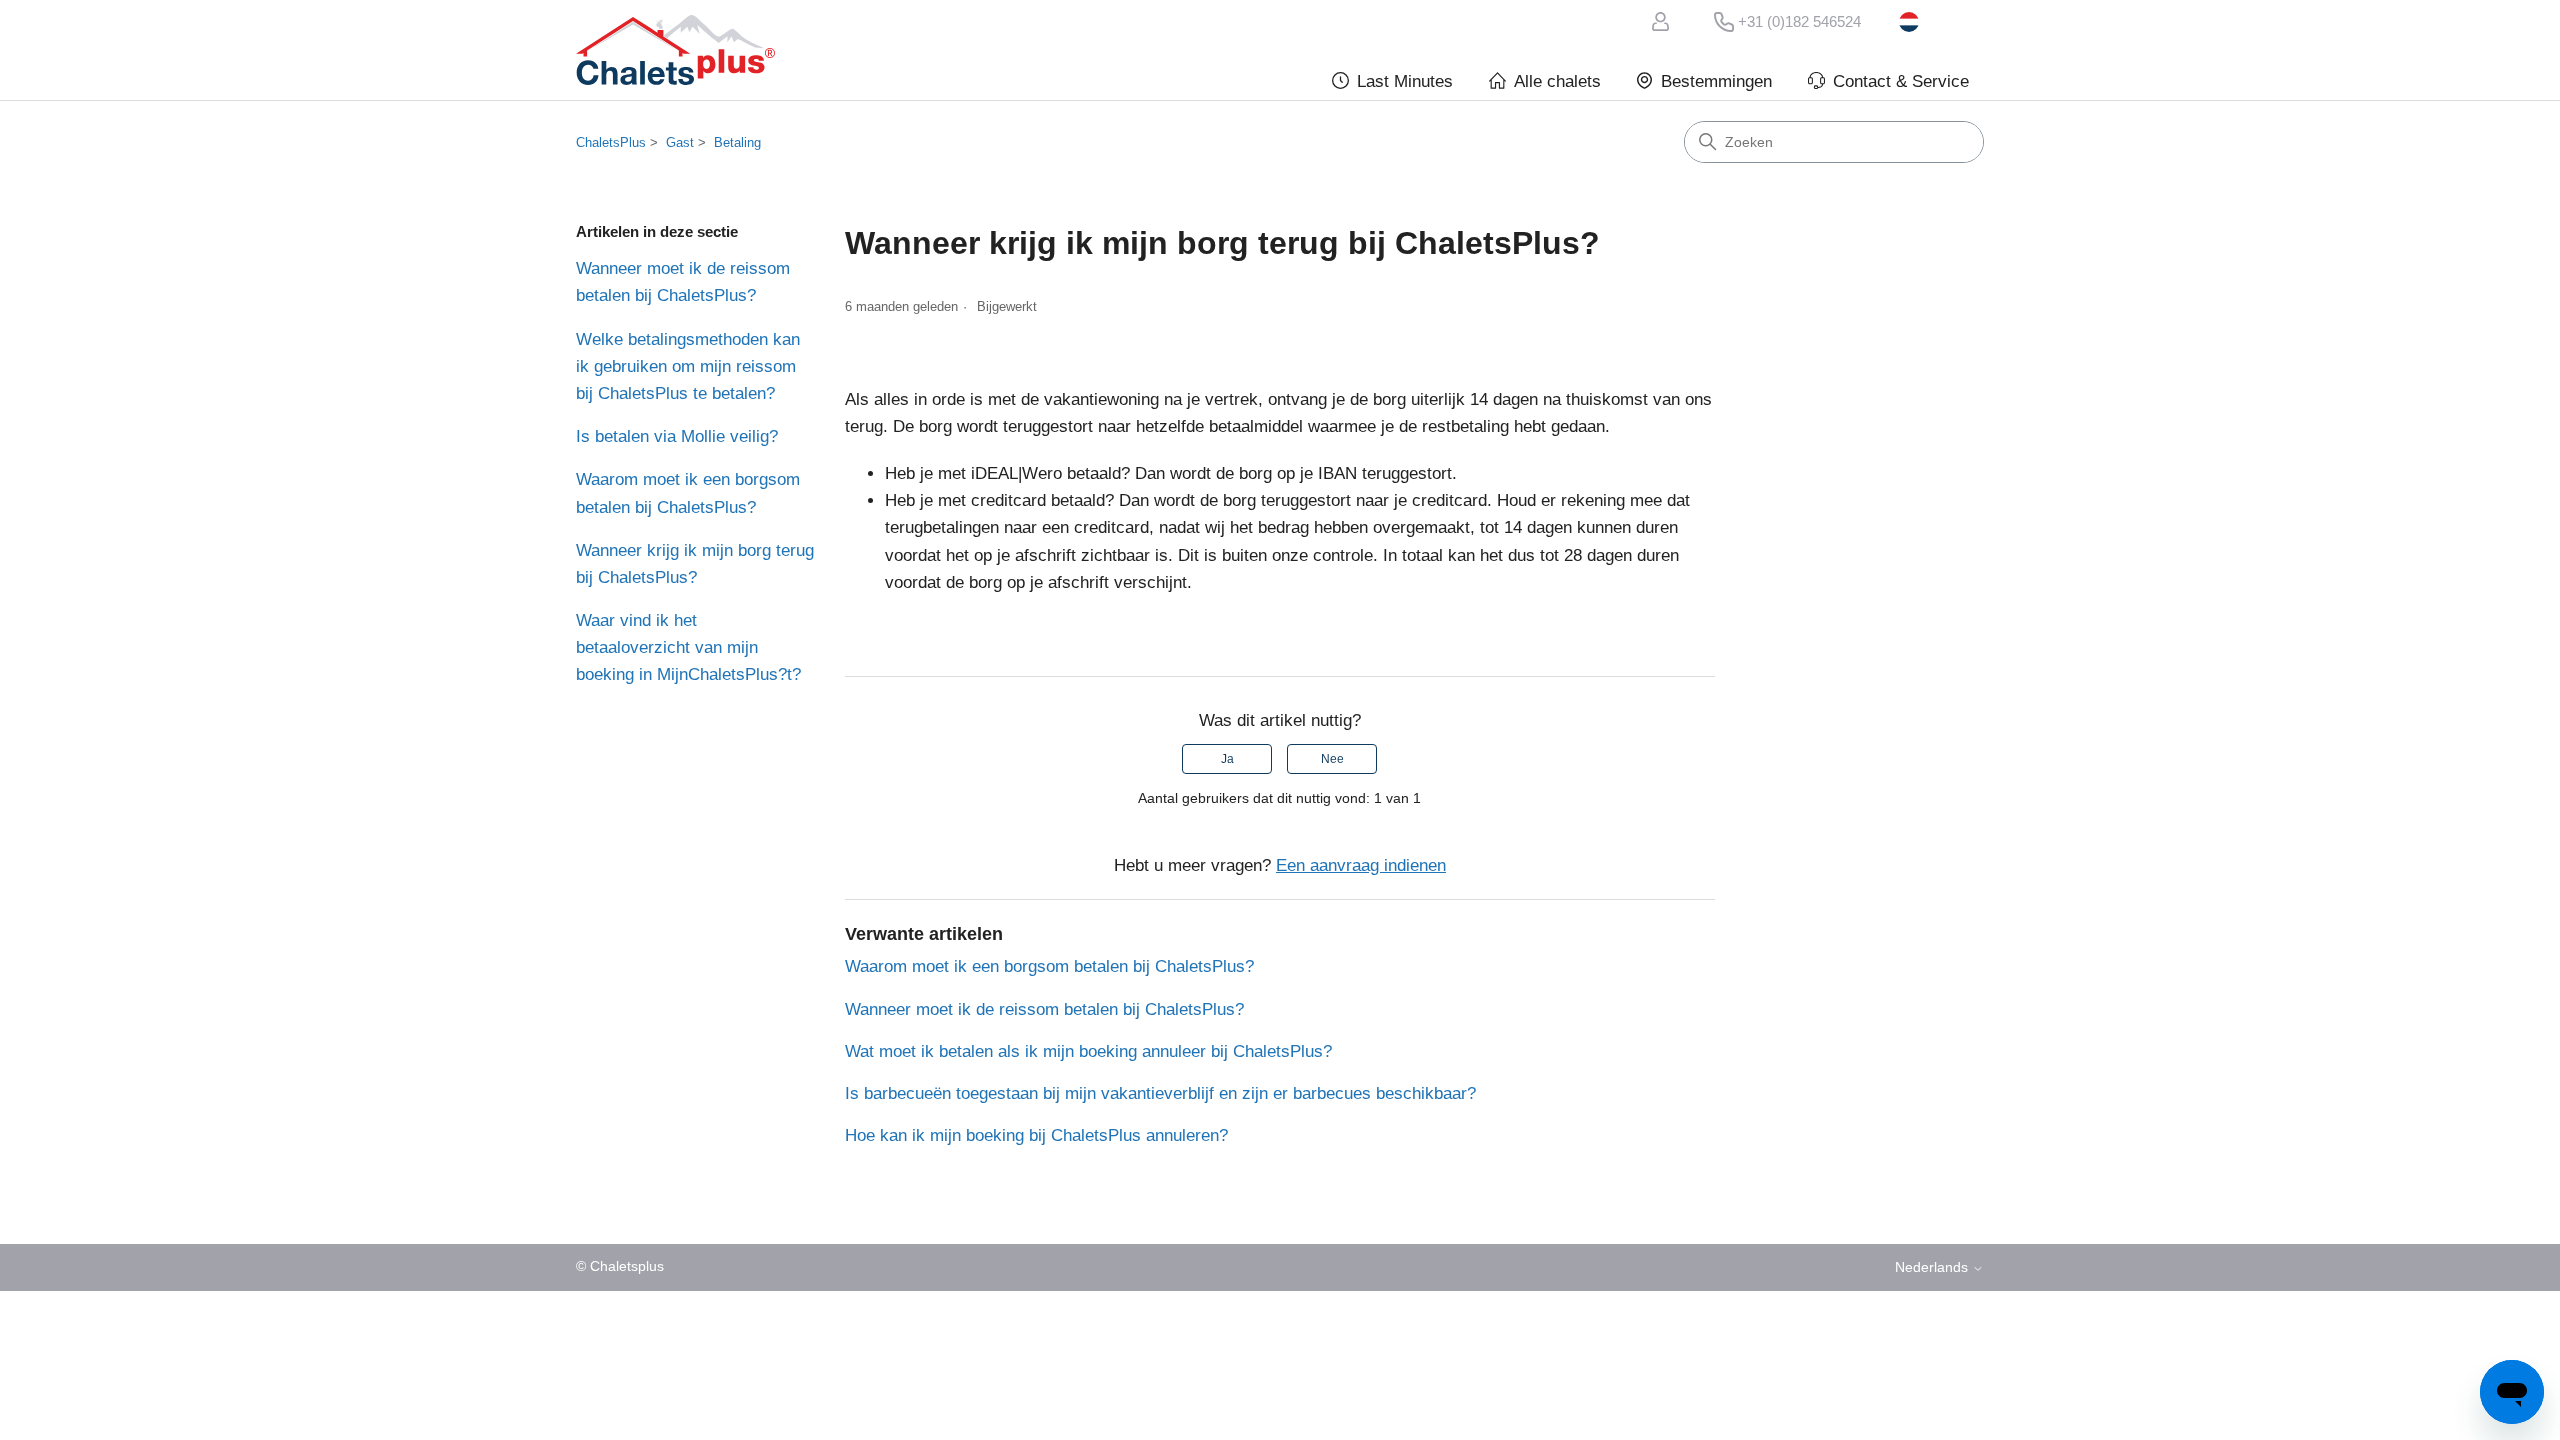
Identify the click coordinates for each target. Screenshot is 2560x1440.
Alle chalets (1557, 81)
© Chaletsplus (620, 1266)
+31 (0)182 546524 (1799, 21)
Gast (680, 142)
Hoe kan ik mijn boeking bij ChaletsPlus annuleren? (1036, 1135)
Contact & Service (1901, 81)
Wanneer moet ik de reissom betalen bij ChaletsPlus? (683, 282)
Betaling (737, 142)
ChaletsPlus (611, 142)
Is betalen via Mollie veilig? (677, 436)
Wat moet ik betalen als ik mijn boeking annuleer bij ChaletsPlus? (1088, 1051)
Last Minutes (1405, 81)
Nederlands (1941, 22)
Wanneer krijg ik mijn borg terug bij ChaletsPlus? (695, 564)
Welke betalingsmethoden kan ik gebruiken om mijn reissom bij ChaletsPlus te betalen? (688, 366)
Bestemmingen (1716, 81)
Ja (1227, 759)
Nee (1332, 759)
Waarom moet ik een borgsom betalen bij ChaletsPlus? (688, 493)
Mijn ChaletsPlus (1664, 22)
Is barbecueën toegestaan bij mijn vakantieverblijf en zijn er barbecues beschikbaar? (1160, 1093)
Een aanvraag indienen (1361, 865)
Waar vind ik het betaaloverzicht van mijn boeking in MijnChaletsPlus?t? (688, 647)
